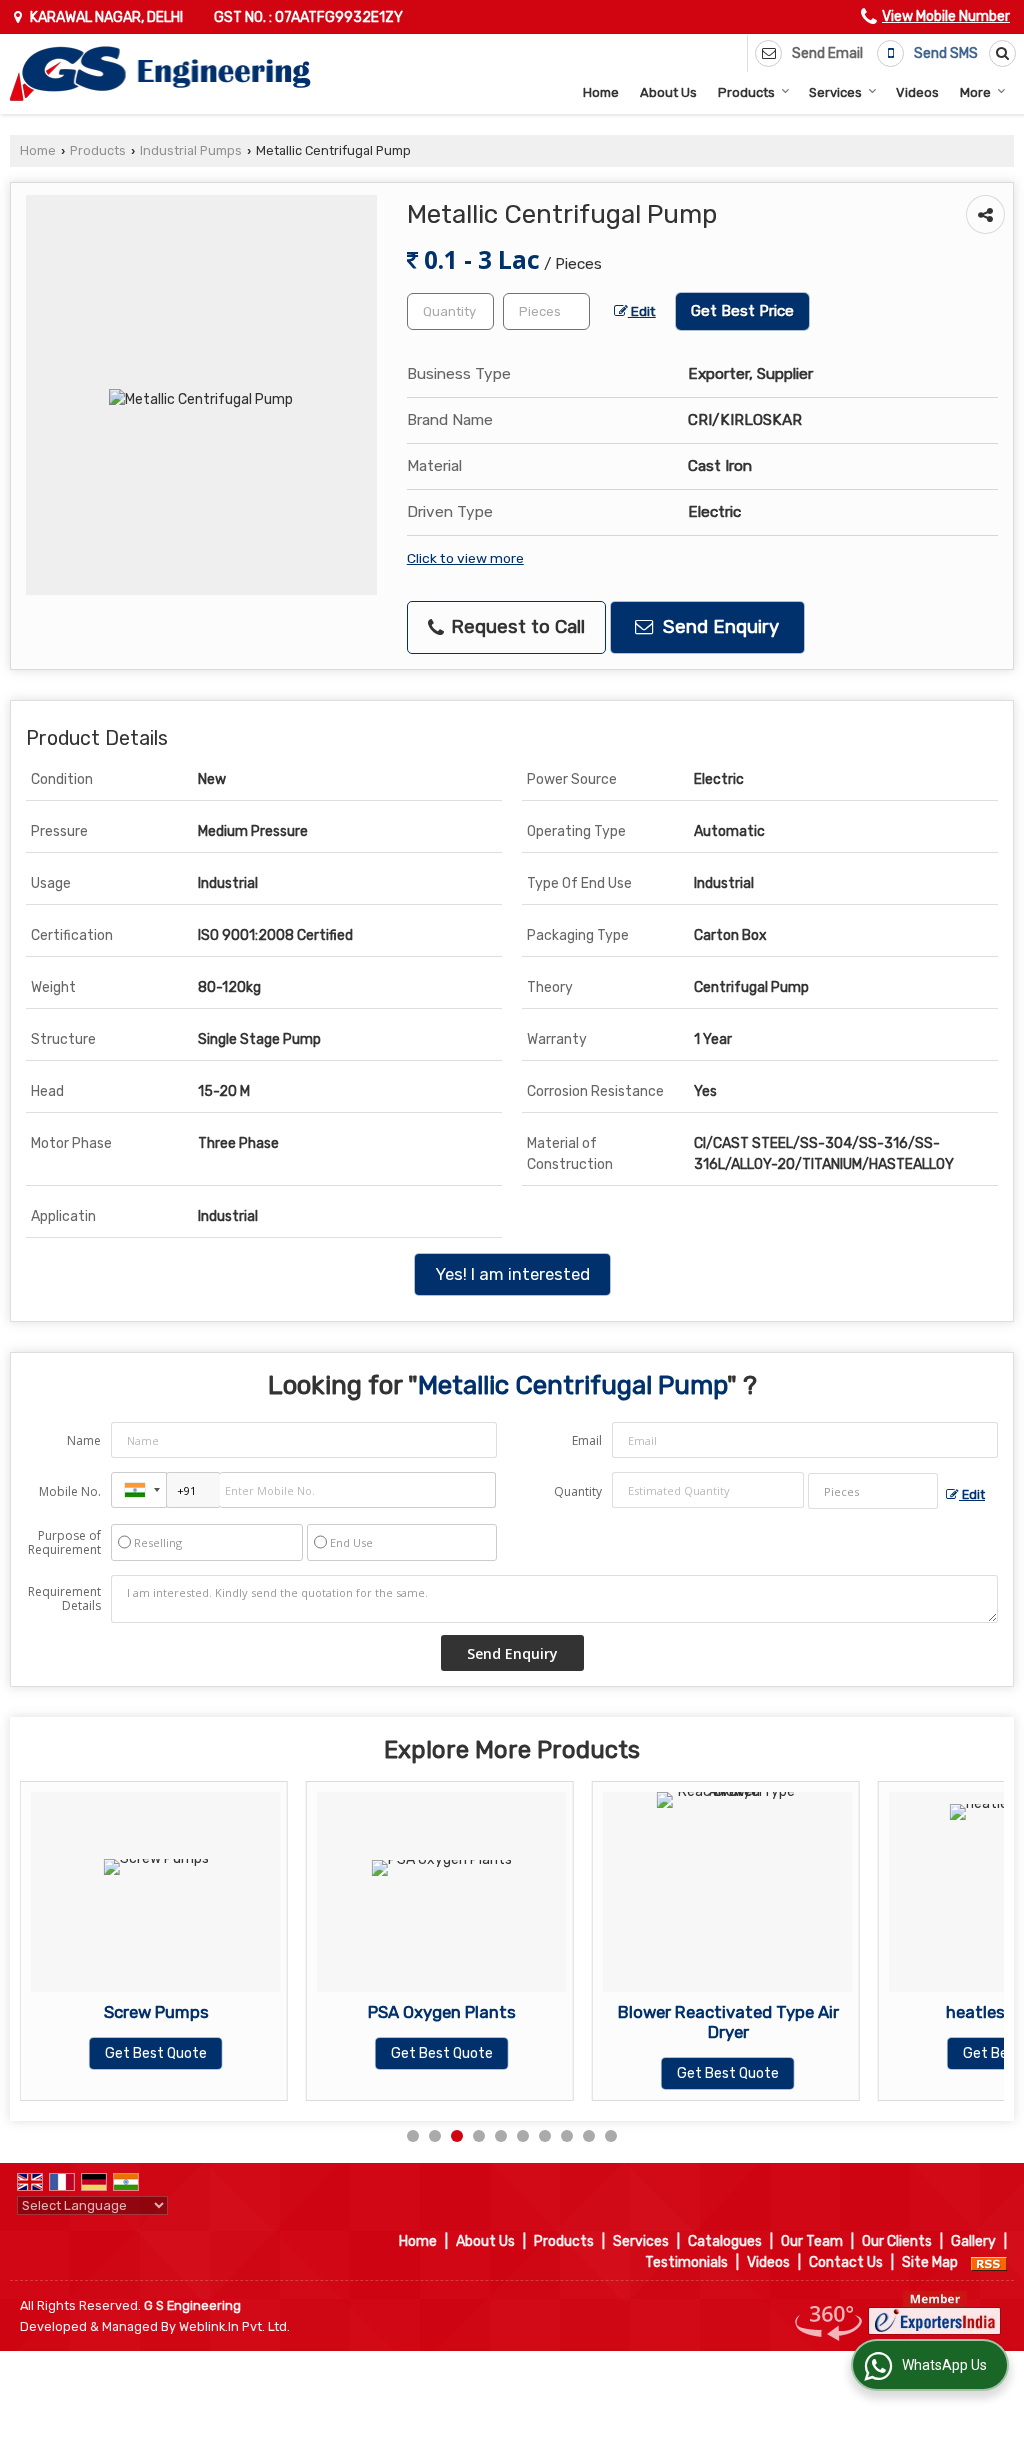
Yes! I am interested (512, 1274)
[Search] (999, 53)
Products (746, 92)
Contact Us (846, 2262)
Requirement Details (64, 1599)
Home (601, 92)
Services (835, 92)
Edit (642, 311)
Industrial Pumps (191, 150)
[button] (946, 16)
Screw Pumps (92, 2012)
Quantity (578, 1491)
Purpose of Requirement (64, 1543)
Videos (917, 92)
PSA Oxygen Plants (379, 2012)
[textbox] (546, 311)
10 (611, 2136)
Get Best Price (742, 311)
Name (84, 1440)
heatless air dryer (951, 2012)
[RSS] (989, 2262)
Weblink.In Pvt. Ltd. (234, 2326)
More (975, 92)
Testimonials (686, 2262)
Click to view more (465, 558)
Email (587, 1440)
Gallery (973, 2241)
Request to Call (515, 627)
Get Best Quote (93, 2053)
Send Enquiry (718, 627)
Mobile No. (70, 1491)
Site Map (930, 2262)
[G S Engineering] (160, 74)
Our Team (812, 2241)
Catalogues (725, 2241)
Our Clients (897, 2241)
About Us (668, 92)
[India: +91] (139, 1490)
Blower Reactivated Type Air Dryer (664, 2022)
